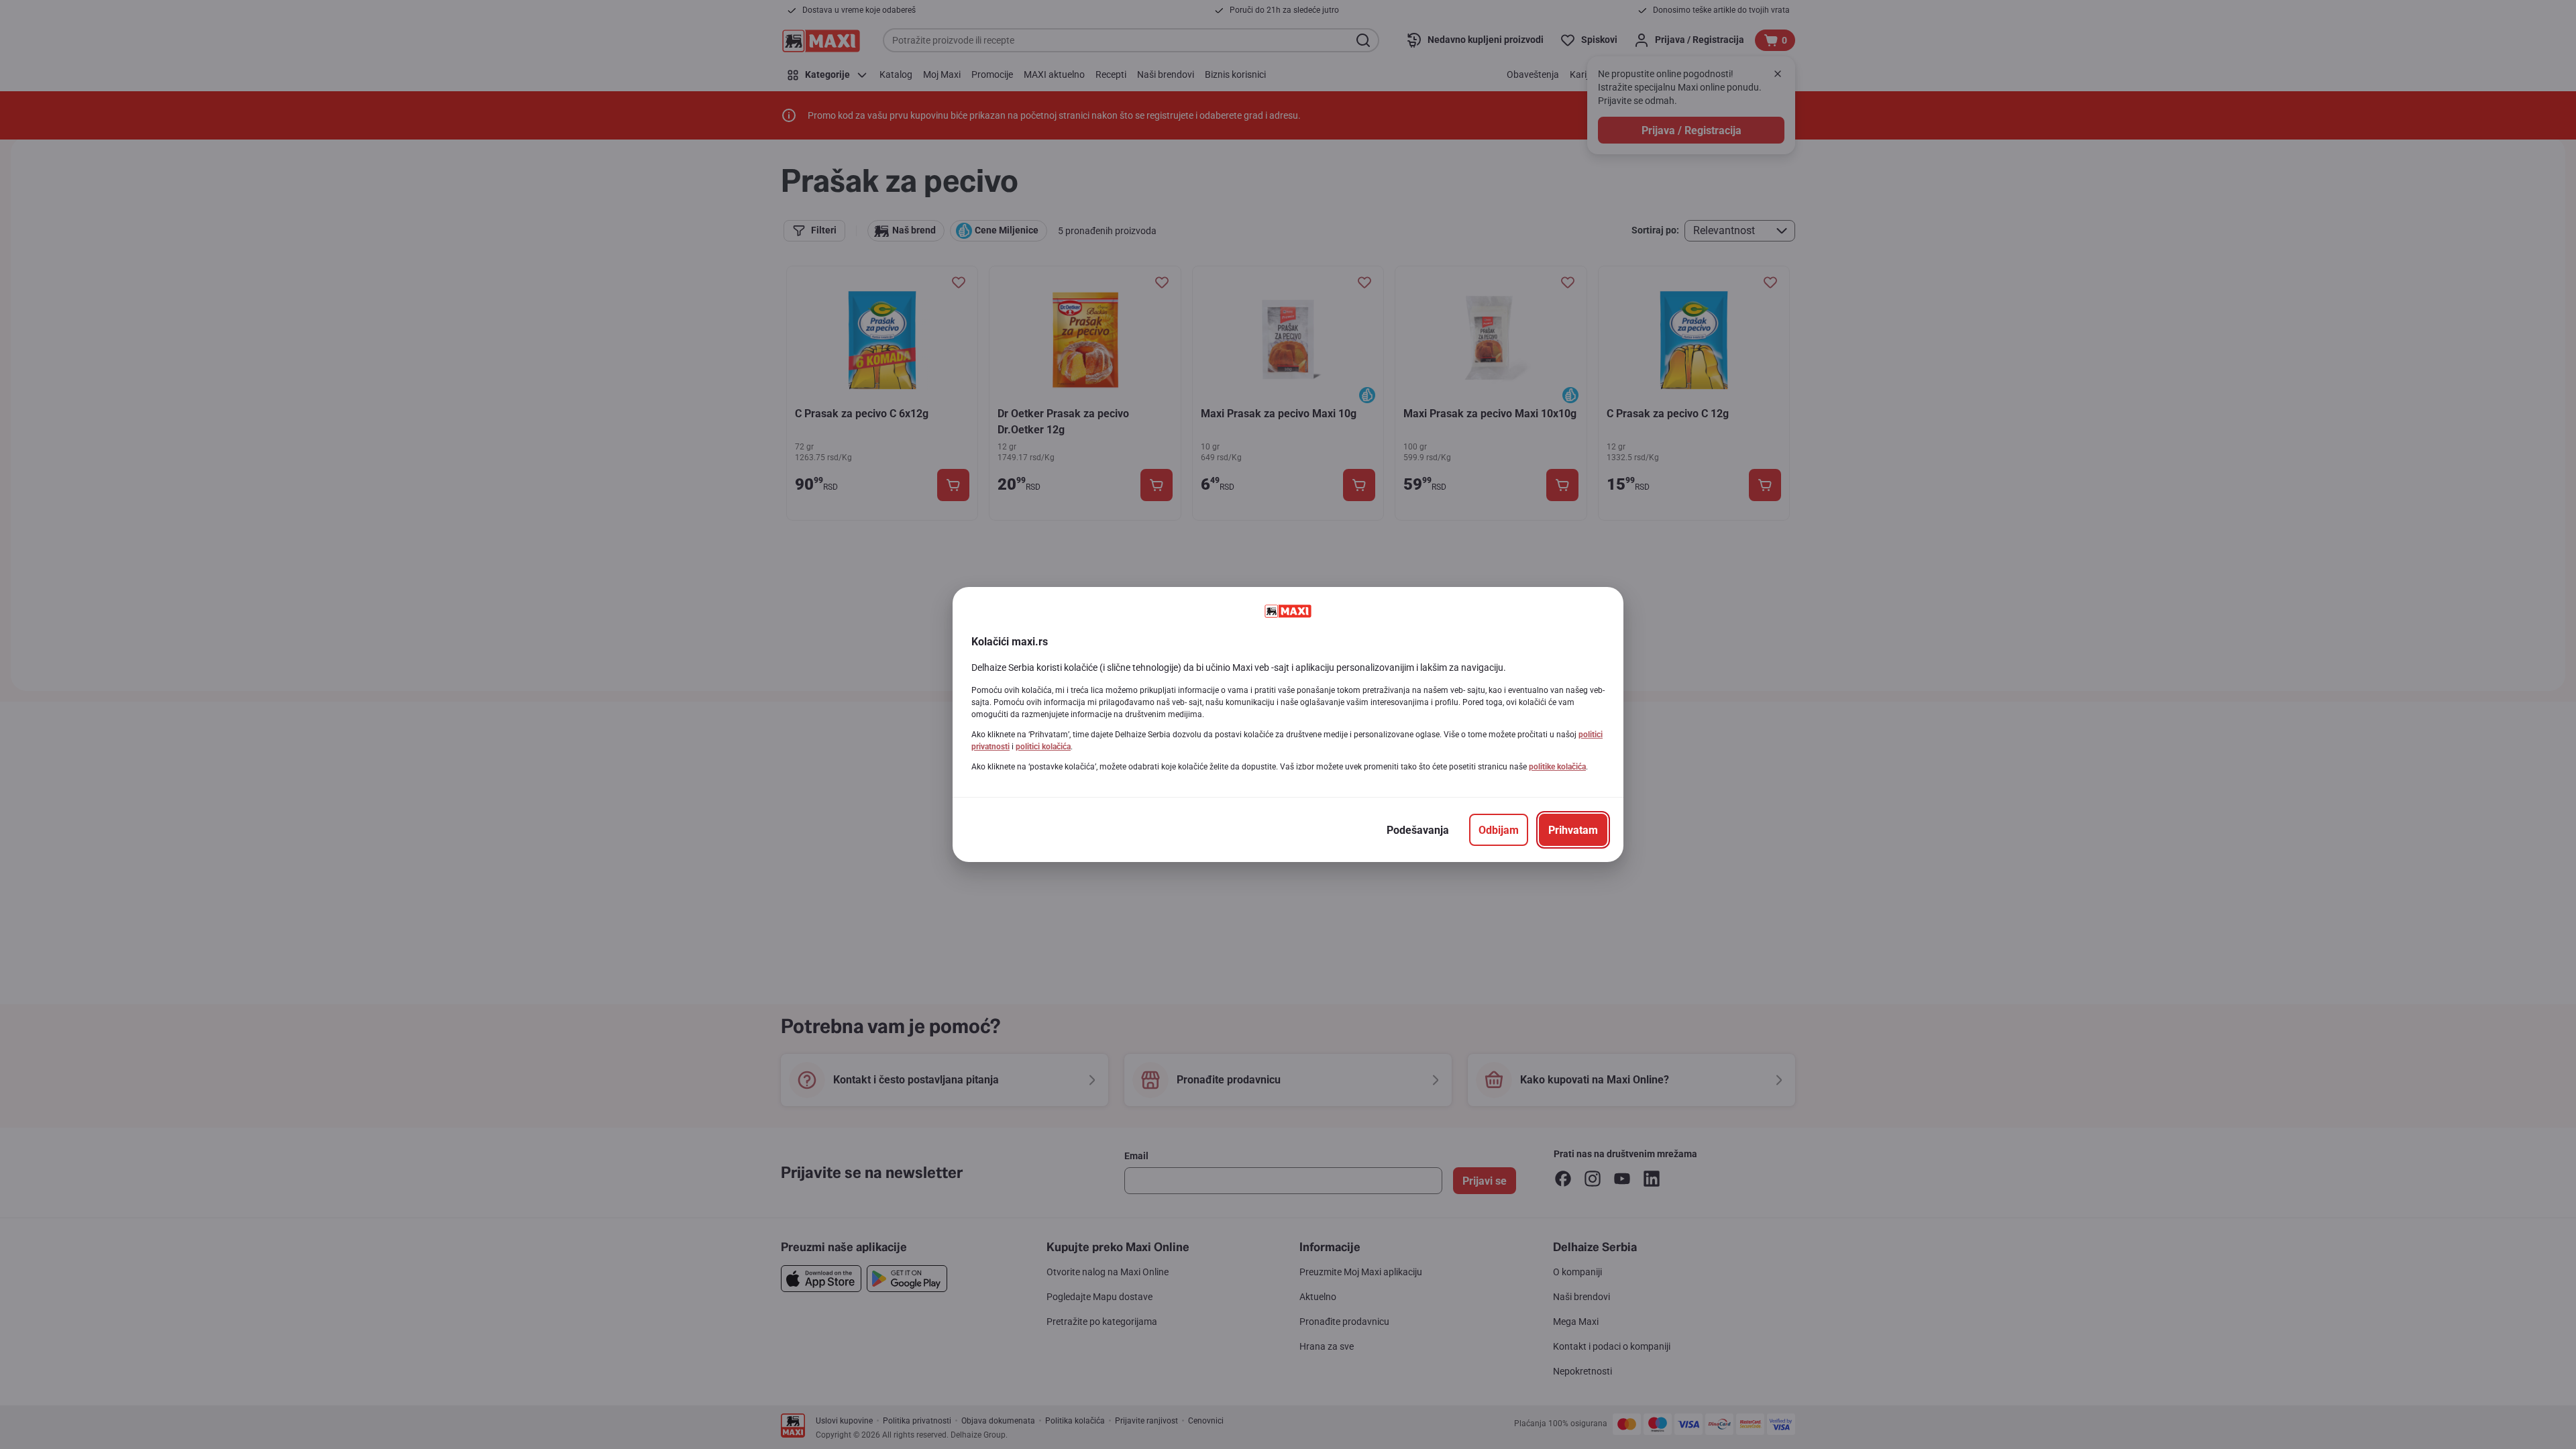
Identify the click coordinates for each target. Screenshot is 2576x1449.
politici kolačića (1043, 747)
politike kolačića (1557, 767)
